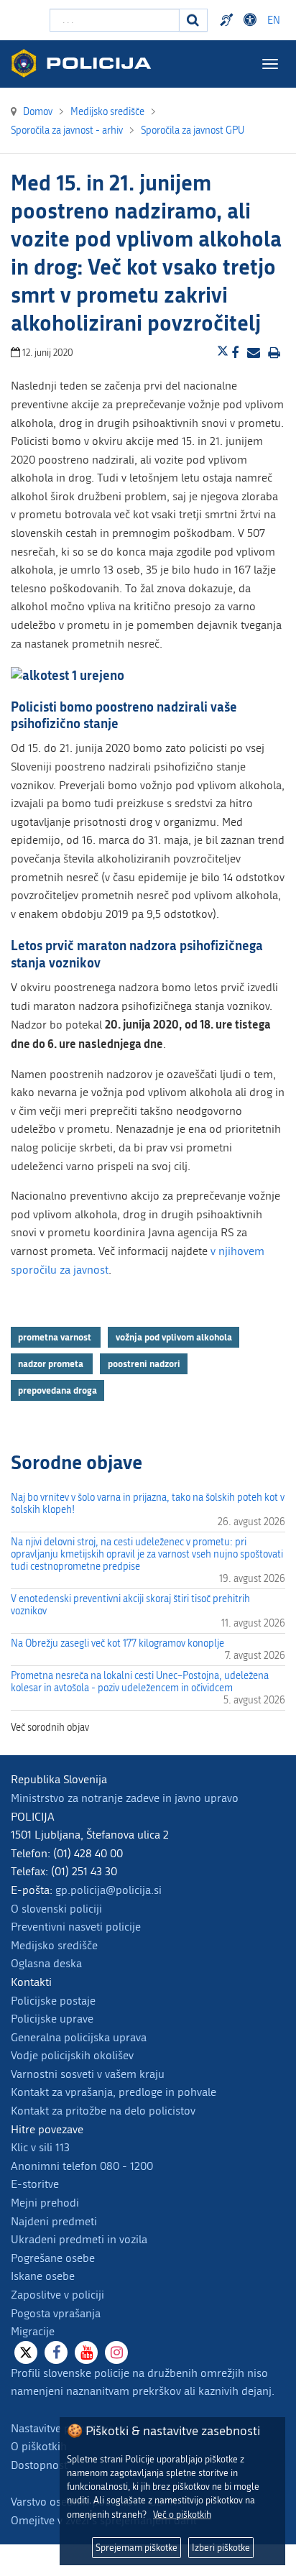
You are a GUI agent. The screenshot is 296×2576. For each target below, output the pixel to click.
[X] (26, 2352)
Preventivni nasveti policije (76, 1927)
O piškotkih (39, 2446)
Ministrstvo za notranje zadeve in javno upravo (125, 1798)
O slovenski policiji (56, 1909)
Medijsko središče (54, 1945)
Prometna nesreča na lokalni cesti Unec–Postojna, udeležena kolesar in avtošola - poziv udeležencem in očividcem (140, 1682)
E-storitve (35, 2184)
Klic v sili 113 (40, 2147)
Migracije (33, 2331)
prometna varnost (56, 1337)
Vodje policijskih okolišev (72, 2055)
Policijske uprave (52, 2019)
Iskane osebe (43, 2276)
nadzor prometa (52, 1363)
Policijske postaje (53, 2001)
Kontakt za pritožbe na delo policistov (103, 2111)
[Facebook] (56, 2352)
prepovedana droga (57, 1390)
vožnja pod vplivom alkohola (174, 1337)
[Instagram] (116, 2352)
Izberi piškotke (221, 2548)
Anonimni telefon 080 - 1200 (82, 2166)
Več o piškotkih (182, 2515)
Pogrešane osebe (53, 2258)
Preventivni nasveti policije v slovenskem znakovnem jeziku (228, 20)
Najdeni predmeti (54, 2221)
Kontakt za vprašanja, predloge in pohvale (114, 2092)
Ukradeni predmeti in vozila (79, 2239)
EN (274, 20)
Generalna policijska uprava (79, 2037)
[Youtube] (86, 2352)
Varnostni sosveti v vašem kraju (88, 2074)
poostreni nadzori (144, 1363)
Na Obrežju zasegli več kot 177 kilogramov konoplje (117, 1643)
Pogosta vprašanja (56, 2313)
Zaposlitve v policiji (57, 2295)
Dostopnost (252, 20)
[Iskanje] (193, 20)
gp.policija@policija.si (108, 1890)
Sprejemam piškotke (137, 2548)
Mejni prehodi (45, 2203)
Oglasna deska (46, 1963)
